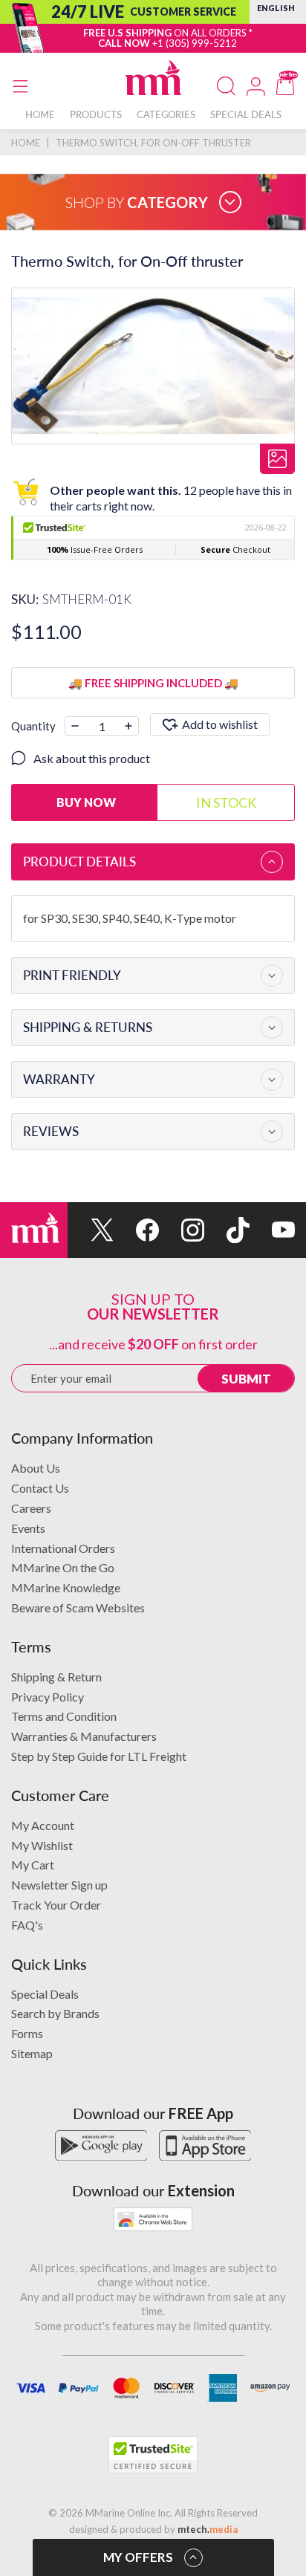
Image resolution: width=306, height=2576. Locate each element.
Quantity (33, 726)
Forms (27, 2033)
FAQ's (27, 1925)
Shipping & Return (56, 1677)
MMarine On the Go (63, 1567)
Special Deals (45, 1994)
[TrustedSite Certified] (153, 2455)
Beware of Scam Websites (78, 1607)
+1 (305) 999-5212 (195, 43)
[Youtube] (272, 1230)
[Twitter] (90, 1230)
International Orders (63, 1548)
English (276, 8)
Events (28, 1528)
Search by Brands (55, 2013)
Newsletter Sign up (59, 1885)
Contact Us (40, 1488)
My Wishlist (42, 1845)
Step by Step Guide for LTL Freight (99, 1756)
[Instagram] (182, 1230)
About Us (36, 1468)
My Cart (33, 1865)
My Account (43, 1825)
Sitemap (32, 2053)
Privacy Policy (48, 1697)
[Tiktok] (227, 1230)
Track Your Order (56, 1905)
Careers (31, 1508)
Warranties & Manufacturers (84, 1736)
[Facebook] (136, 1230)
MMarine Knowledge (66, 1587)
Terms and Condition (64, 1716)
